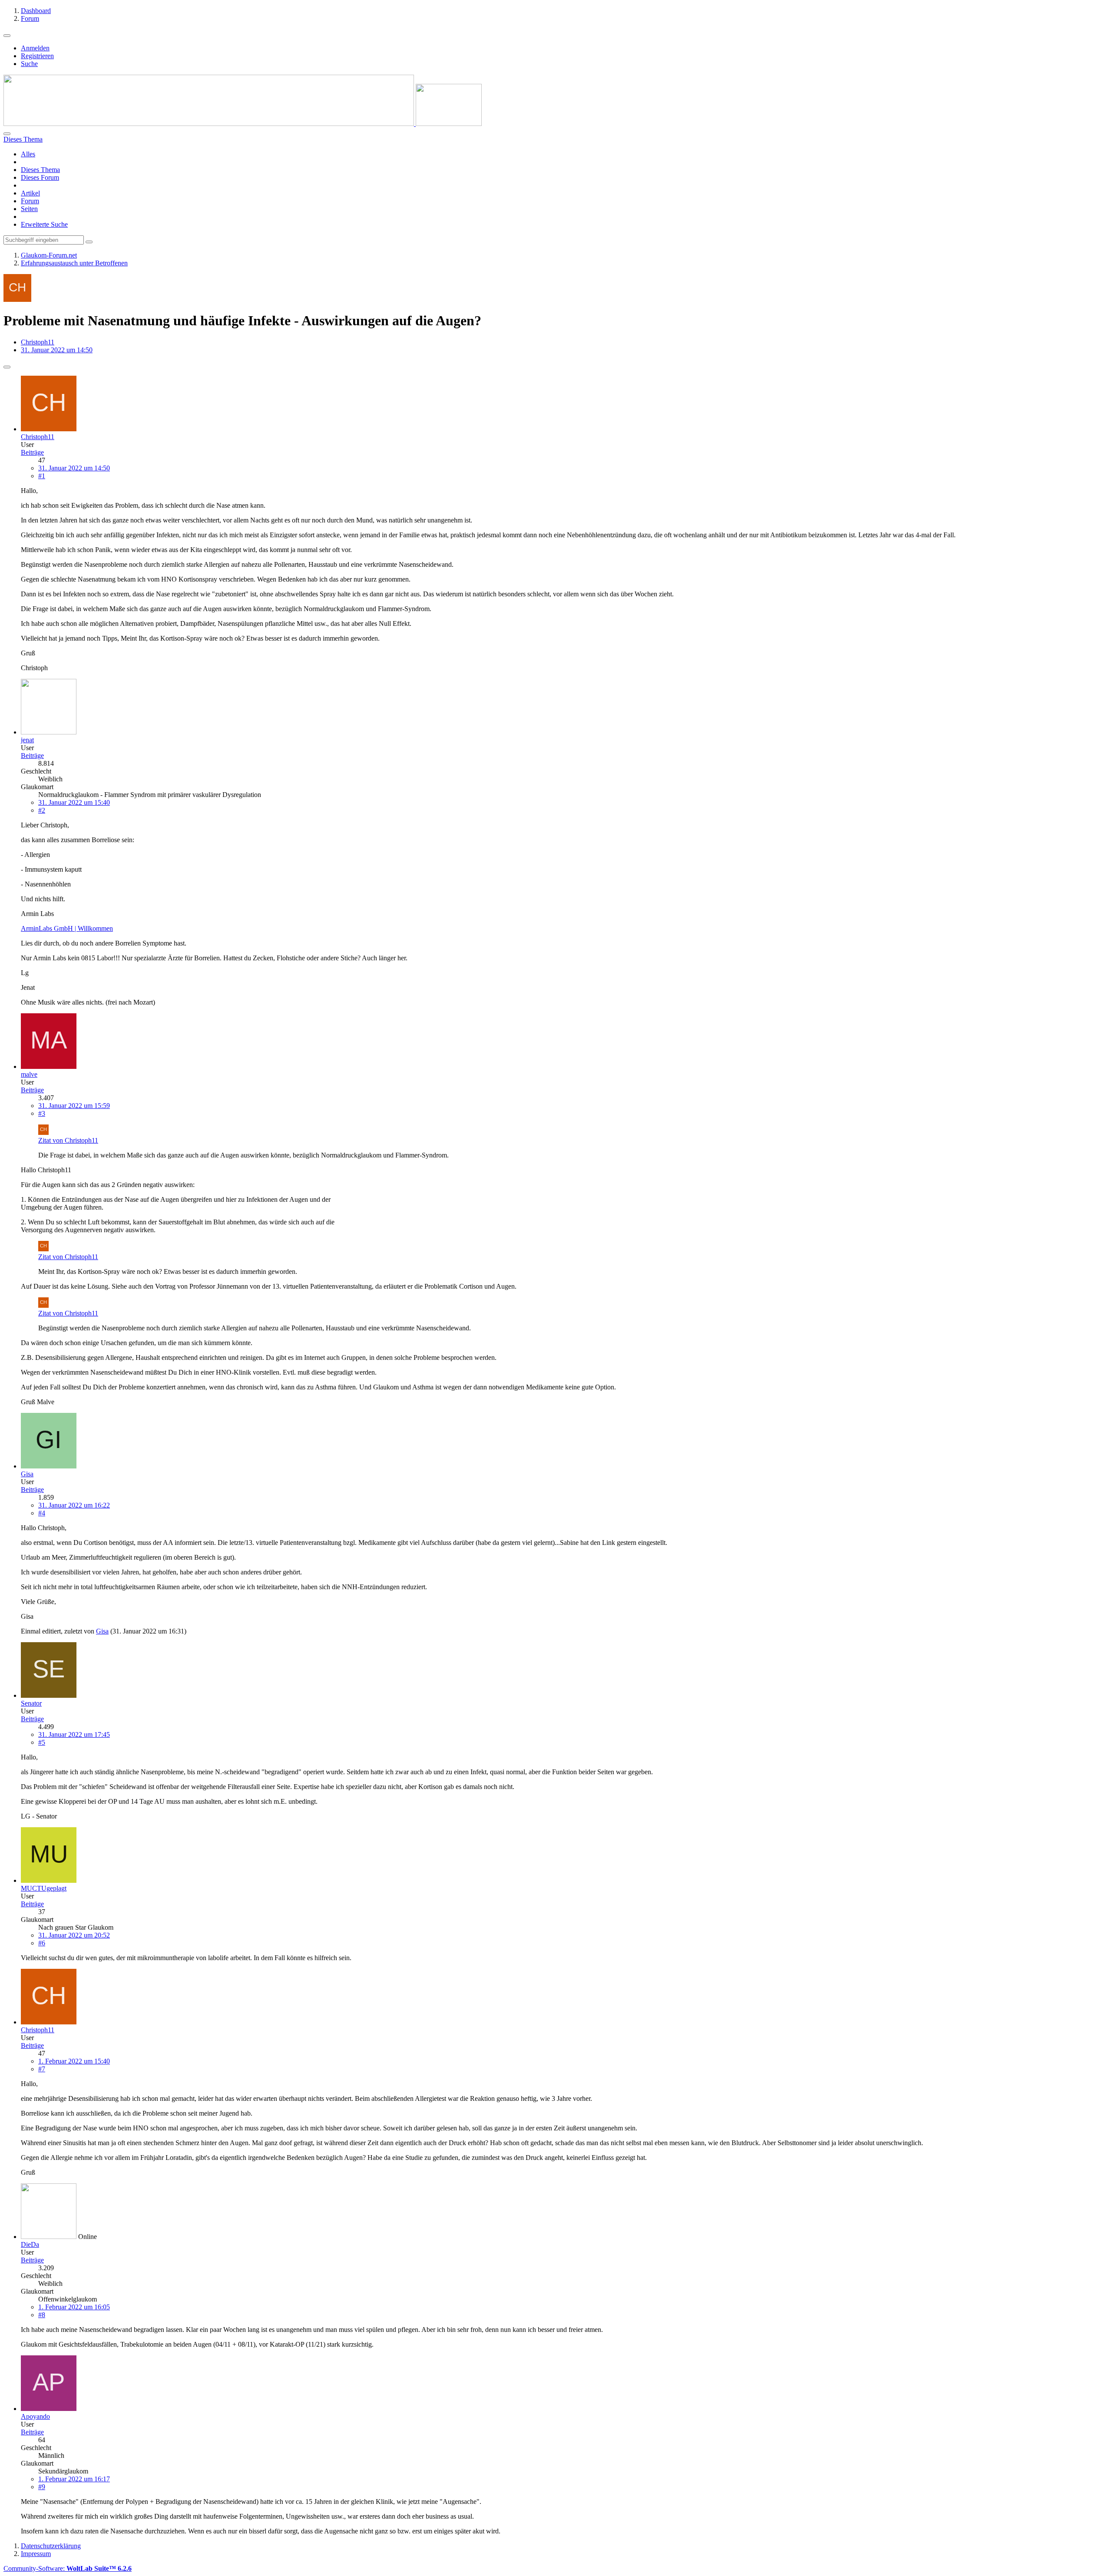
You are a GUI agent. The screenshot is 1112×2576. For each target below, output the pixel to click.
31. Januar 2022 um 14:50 (74, 468)
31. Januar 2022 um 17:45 (74, 1734)
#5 (42, 1742)
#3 (42, 1113)
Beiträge (32, 452)
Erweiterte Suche (44, 224)
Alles (28, 154)
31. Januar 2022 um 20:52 (74, 1935)
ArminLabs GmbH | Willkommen (67, 928)
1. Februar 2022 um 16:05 (74, 2307)
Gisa (102, 1631)
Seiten (29, 209)
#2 (42, 810)
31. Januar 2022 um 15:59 (74, 1106)
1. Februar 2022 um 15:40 (74, 2061)
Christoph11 (38, 342)
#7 (42, 2069)
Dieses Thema (40, 170)
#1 (42, 476)
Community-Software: (68, 2568)
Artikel (30, 193)
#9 (42, 2487)
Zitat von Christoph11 (68, 1140)
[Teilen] (7, 367)
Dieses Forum (40, 177)
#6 (42, 1943)
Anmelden (35, 48)
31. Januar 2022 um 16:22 (74, 1505)
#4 (42, 1513)
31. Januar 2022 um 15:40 (74, 802)
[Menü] (7, 36)
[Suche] (7, 134)
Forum (30, 201)
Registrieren (37, 56)
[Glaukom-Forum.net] (243, 124)
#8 (42, 2315)
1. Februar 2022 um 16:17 (74, 2479)
